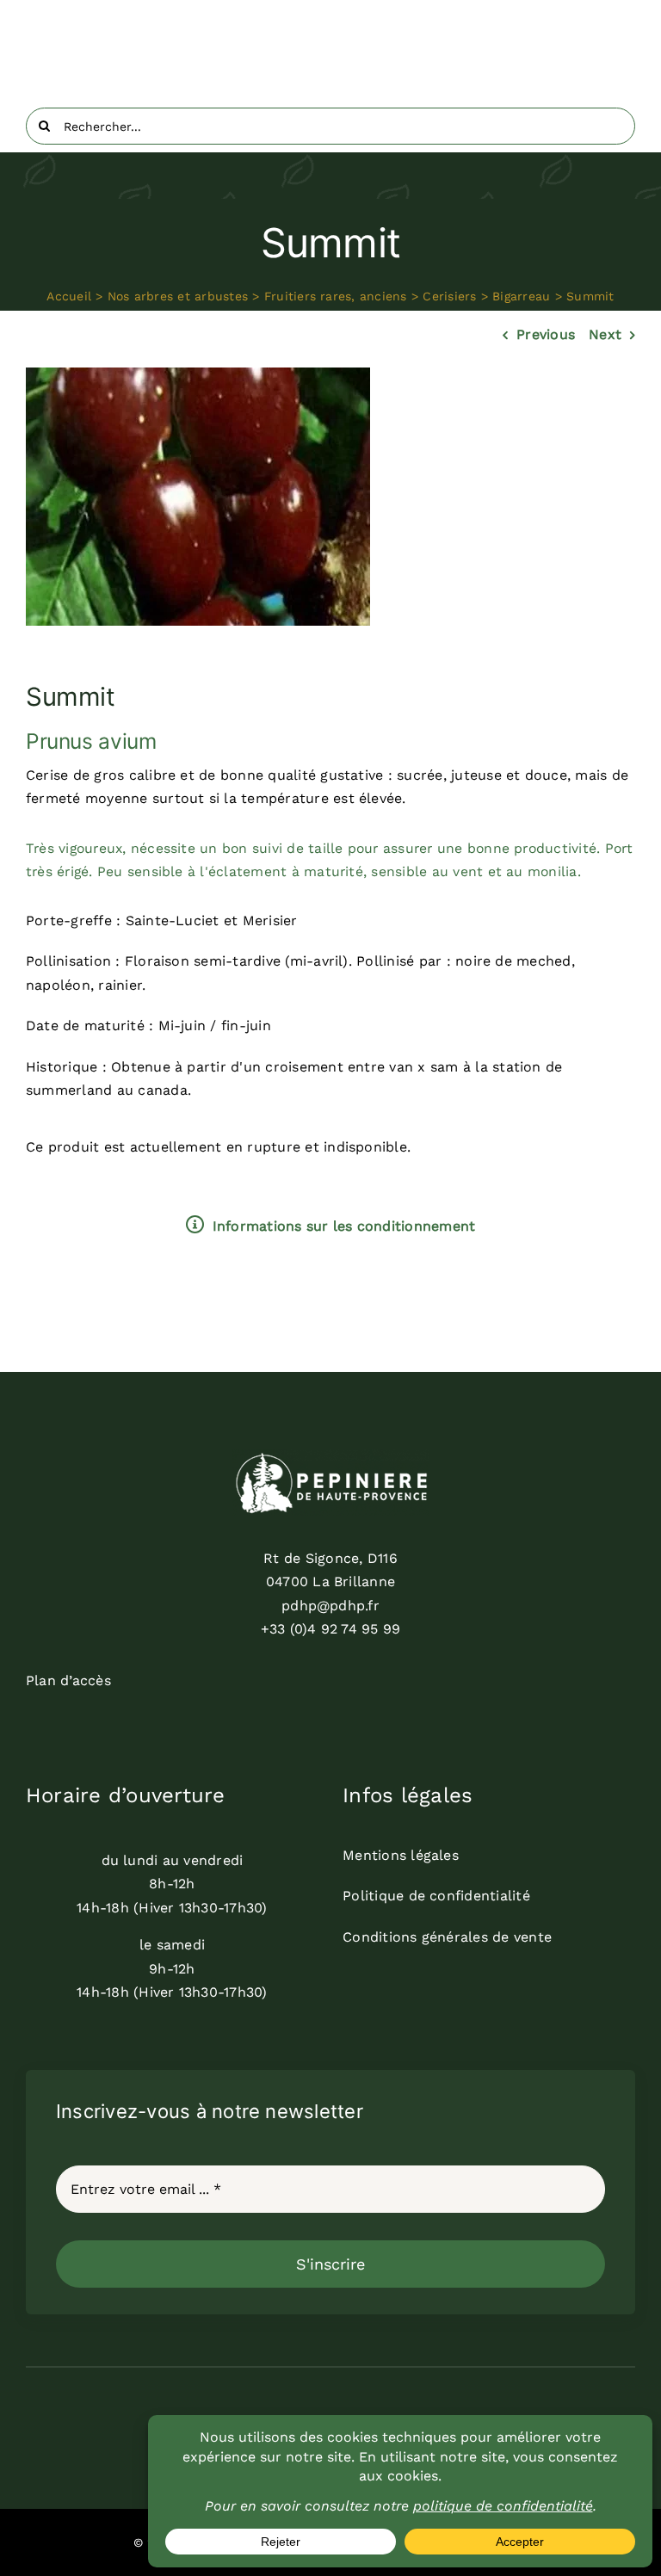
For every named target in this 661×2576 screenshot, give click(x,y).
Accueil (69, 296)
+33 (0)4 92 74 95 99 (331, 1629)
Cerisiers (449, 296)
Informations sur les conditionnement (344, 1226)
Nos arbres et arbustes (178, 296)
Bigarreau (521, 296)
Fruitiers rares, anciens (336, 296)
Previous (546, 334)
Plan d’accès (68, 1680)
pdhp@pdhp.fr (330, 1606)
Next (605, 334)
